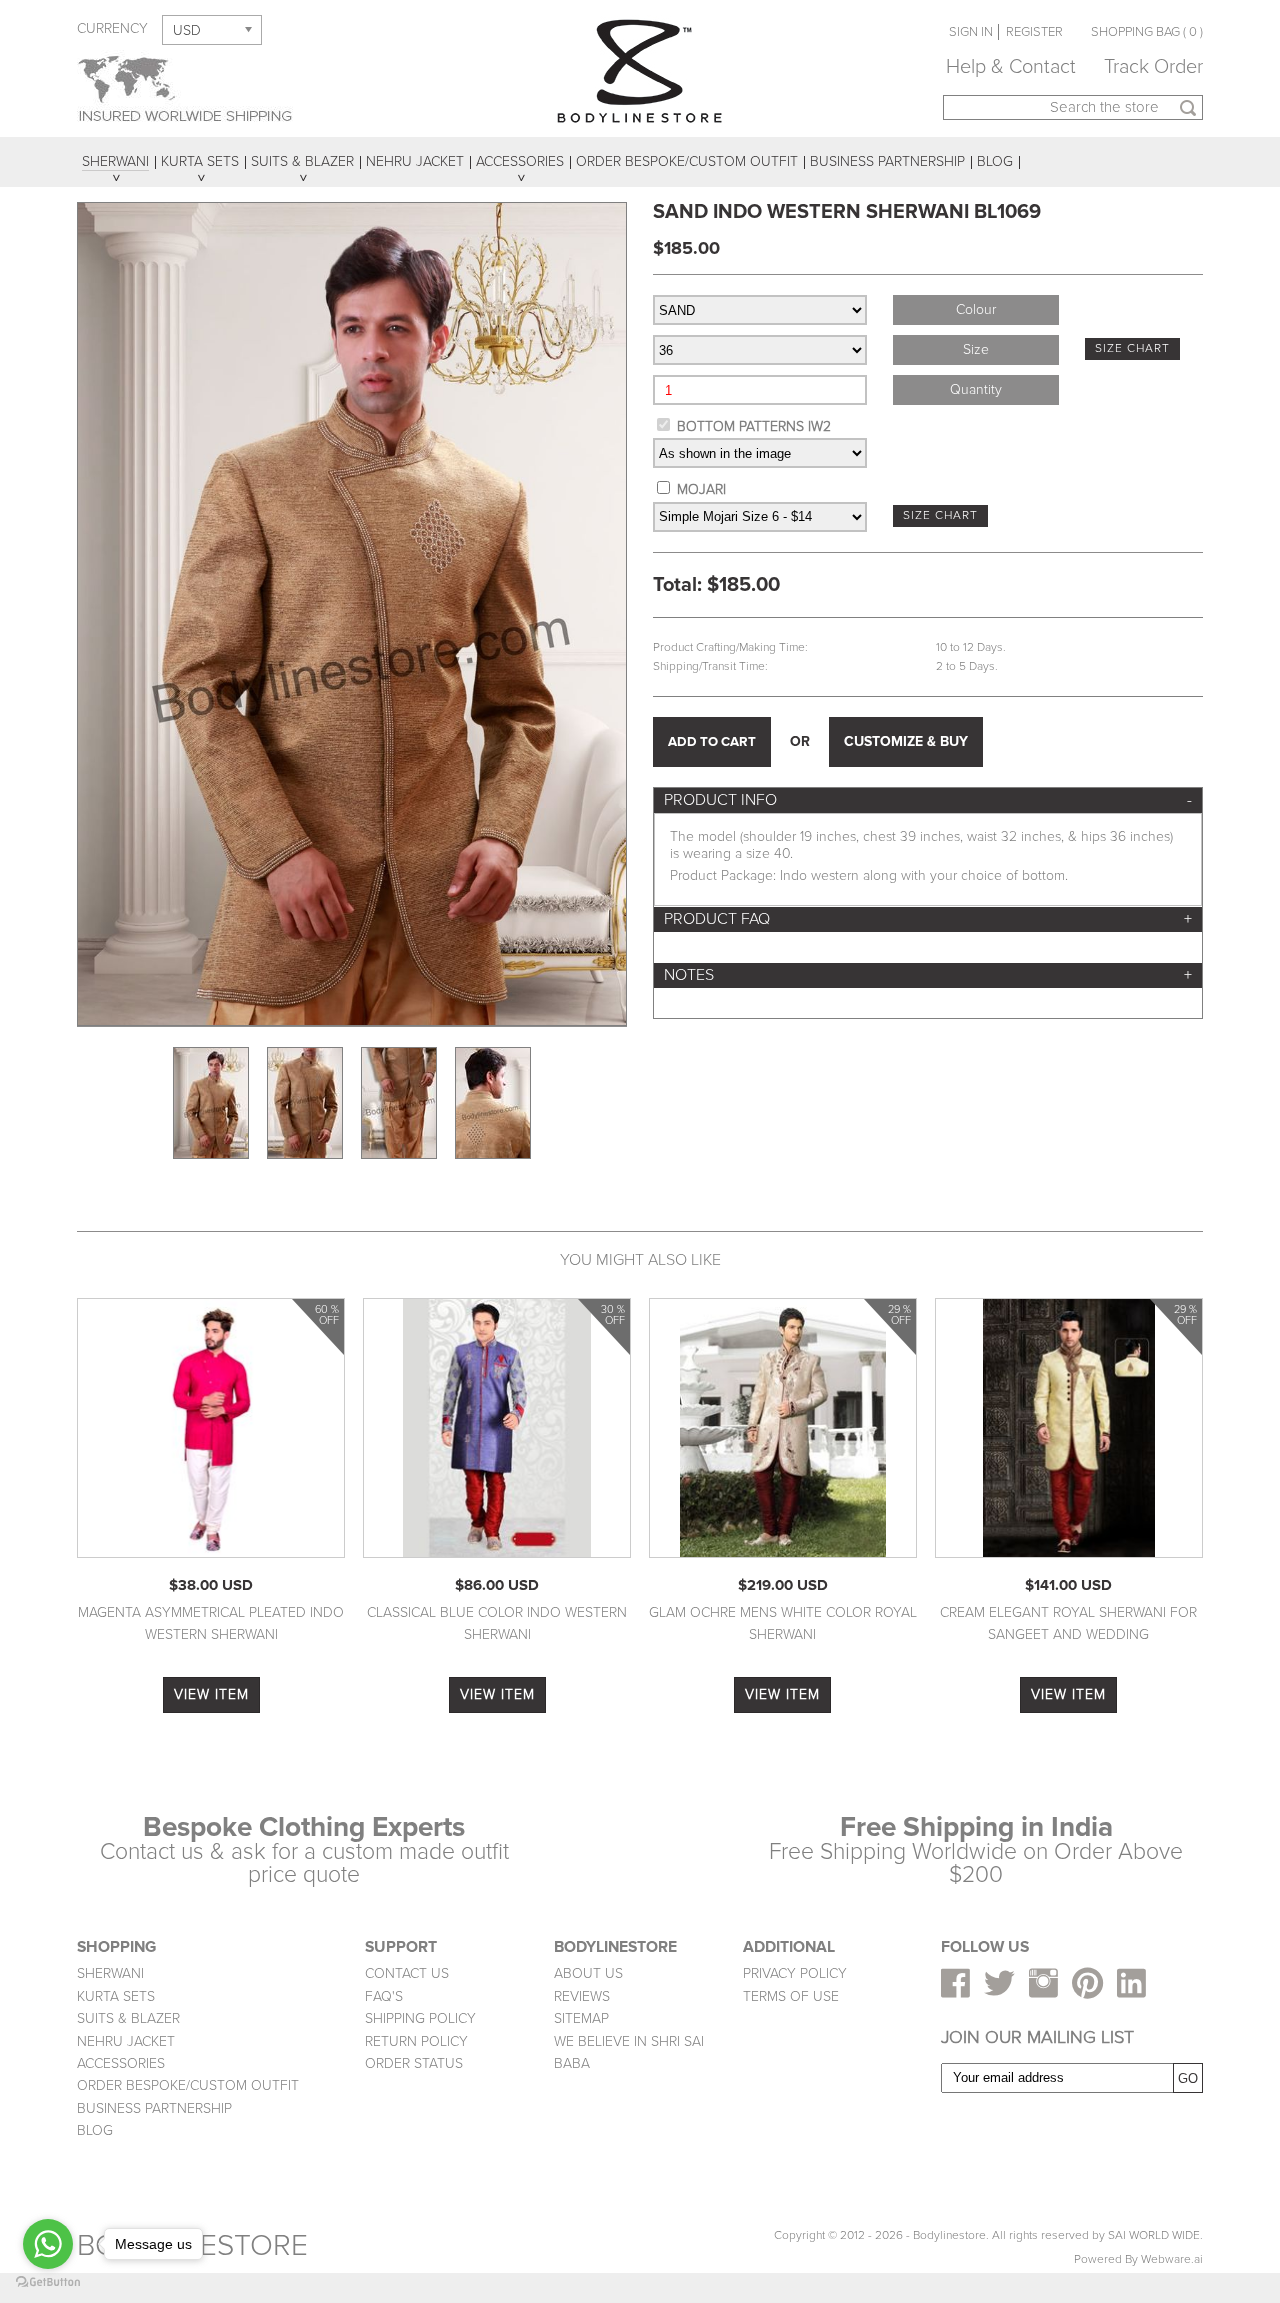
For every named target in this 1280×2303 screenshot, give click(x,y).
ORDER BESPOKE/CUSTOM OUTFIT (188, 2085)
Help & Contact (1011, 67)
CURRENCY (112, 28)
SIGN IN (971, 32)
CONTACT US (407, 1973)
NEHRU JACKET (126, 2041)
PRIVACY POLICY (795, 1973)
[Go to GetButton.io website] (48, 2282)
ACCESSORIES (121, 2063)
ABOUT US (588, 1973)
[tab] (928, 800)
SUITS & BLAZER (128, 2018)
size (976, 349)
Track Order (1153, 67)
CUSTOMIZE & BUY (906, 741)
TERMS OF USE (791, 1996)
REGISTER (1034, 32)
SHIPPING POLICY (420, 2018)
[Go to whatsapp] (48, 2244)
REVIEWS (582, 1996)
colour (976, 309)
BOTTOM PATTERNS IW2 (754, 426)
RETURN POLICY (416, 2041)
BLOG (95, 2130)
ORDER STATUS (414, 2063)
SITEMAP (581, 2018)
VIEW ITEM (211, 1694)
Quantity (976, 389)
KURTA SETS (116, 1996)
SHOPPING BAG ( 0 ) (1147, 32)
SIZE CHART (1132, 348)
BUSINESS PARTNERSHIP (154, 2108)
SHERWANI (110, 1973)
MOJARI (701, 489)
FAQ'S (384, 1996)
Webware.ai (1172, 2259)
